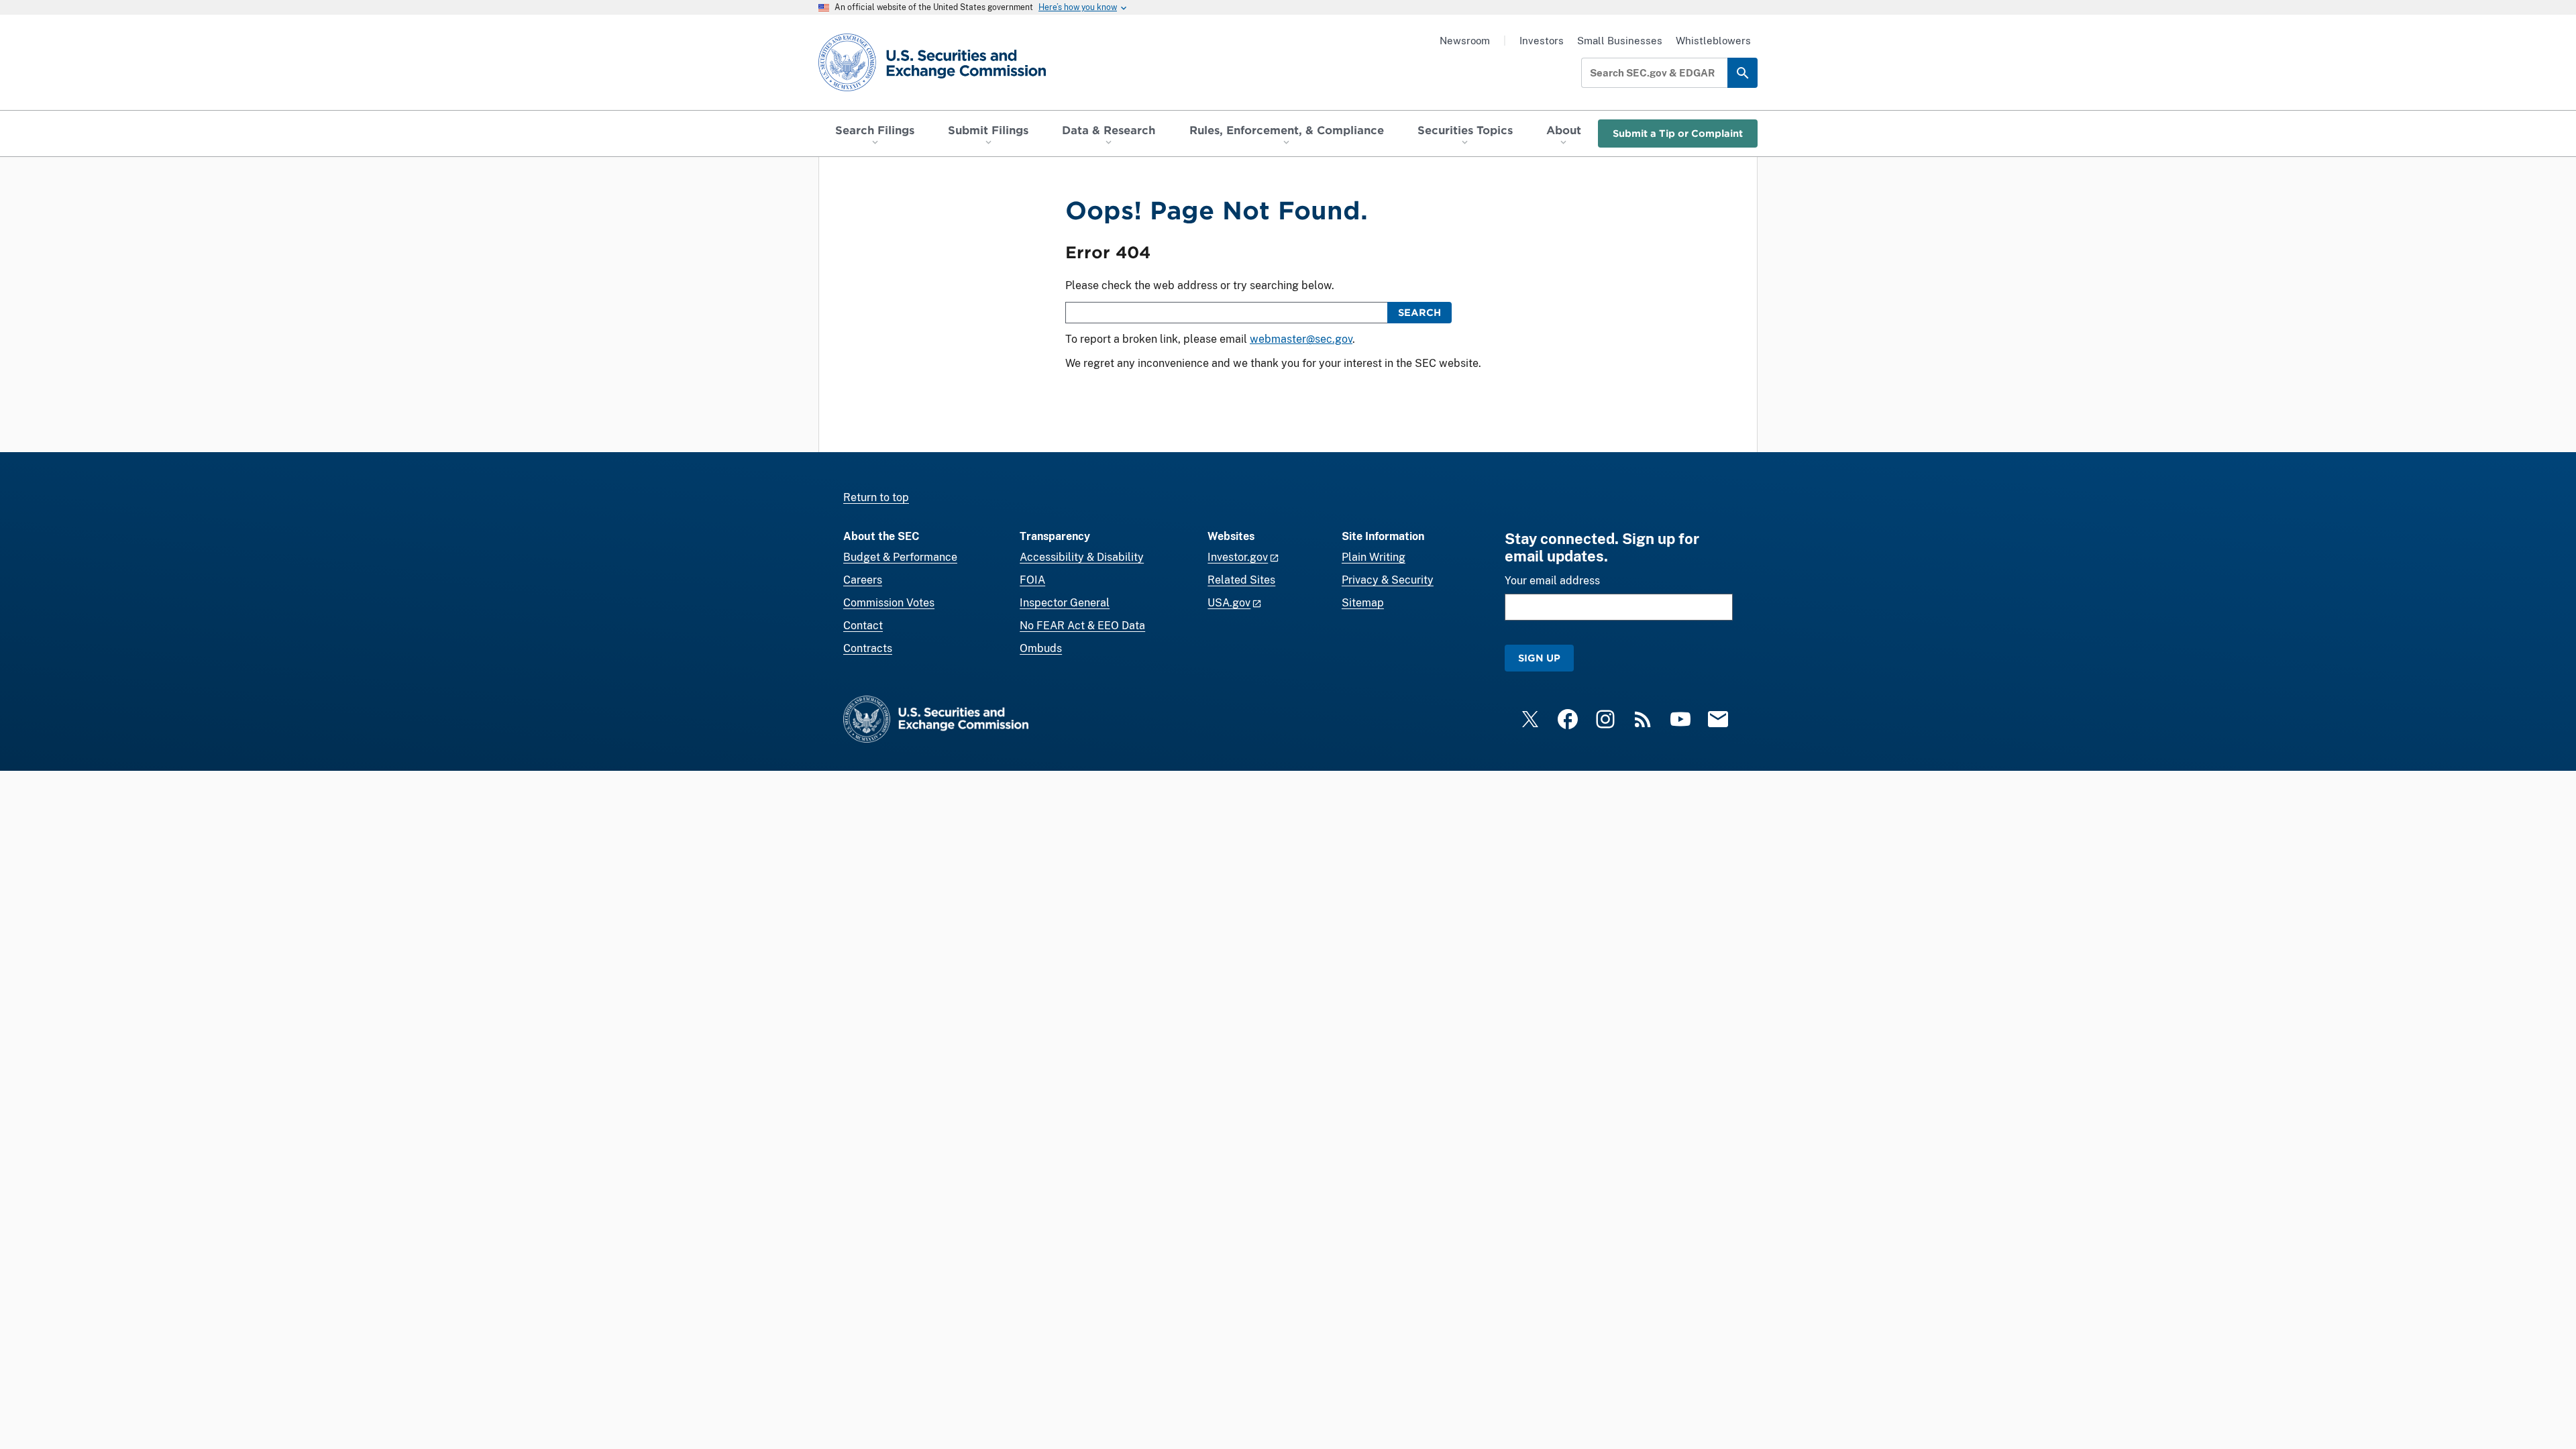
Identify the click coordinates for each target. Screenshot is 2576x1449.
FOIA (1032, 580)
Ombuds (1041, 648)
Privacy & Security (1388, 580)
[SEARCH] (1742, 73)
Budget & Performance (900, 557)
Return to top (876, 497)
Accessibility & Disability (1082, 557)
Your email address (1552, 581)
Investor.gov (1238, 557)
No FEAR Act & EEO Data (1082, 626)
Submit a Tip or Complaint (1678, 133)
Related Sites (1241, 580)
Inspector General (1065, 603)
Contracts (868, 648)
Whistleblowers (1713, 41)
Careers (863, 580)
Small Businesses (1620, 41)
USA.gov (1229, 603)
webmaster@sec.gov (1301, 339)
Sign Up (1539, 658)
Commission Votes (889, 603)
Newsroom (1465, 41)
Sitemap (1363, 603)
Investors (1542, 41)
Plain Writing (1374, 557)
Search (1419, 312)
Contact (863, 626)
